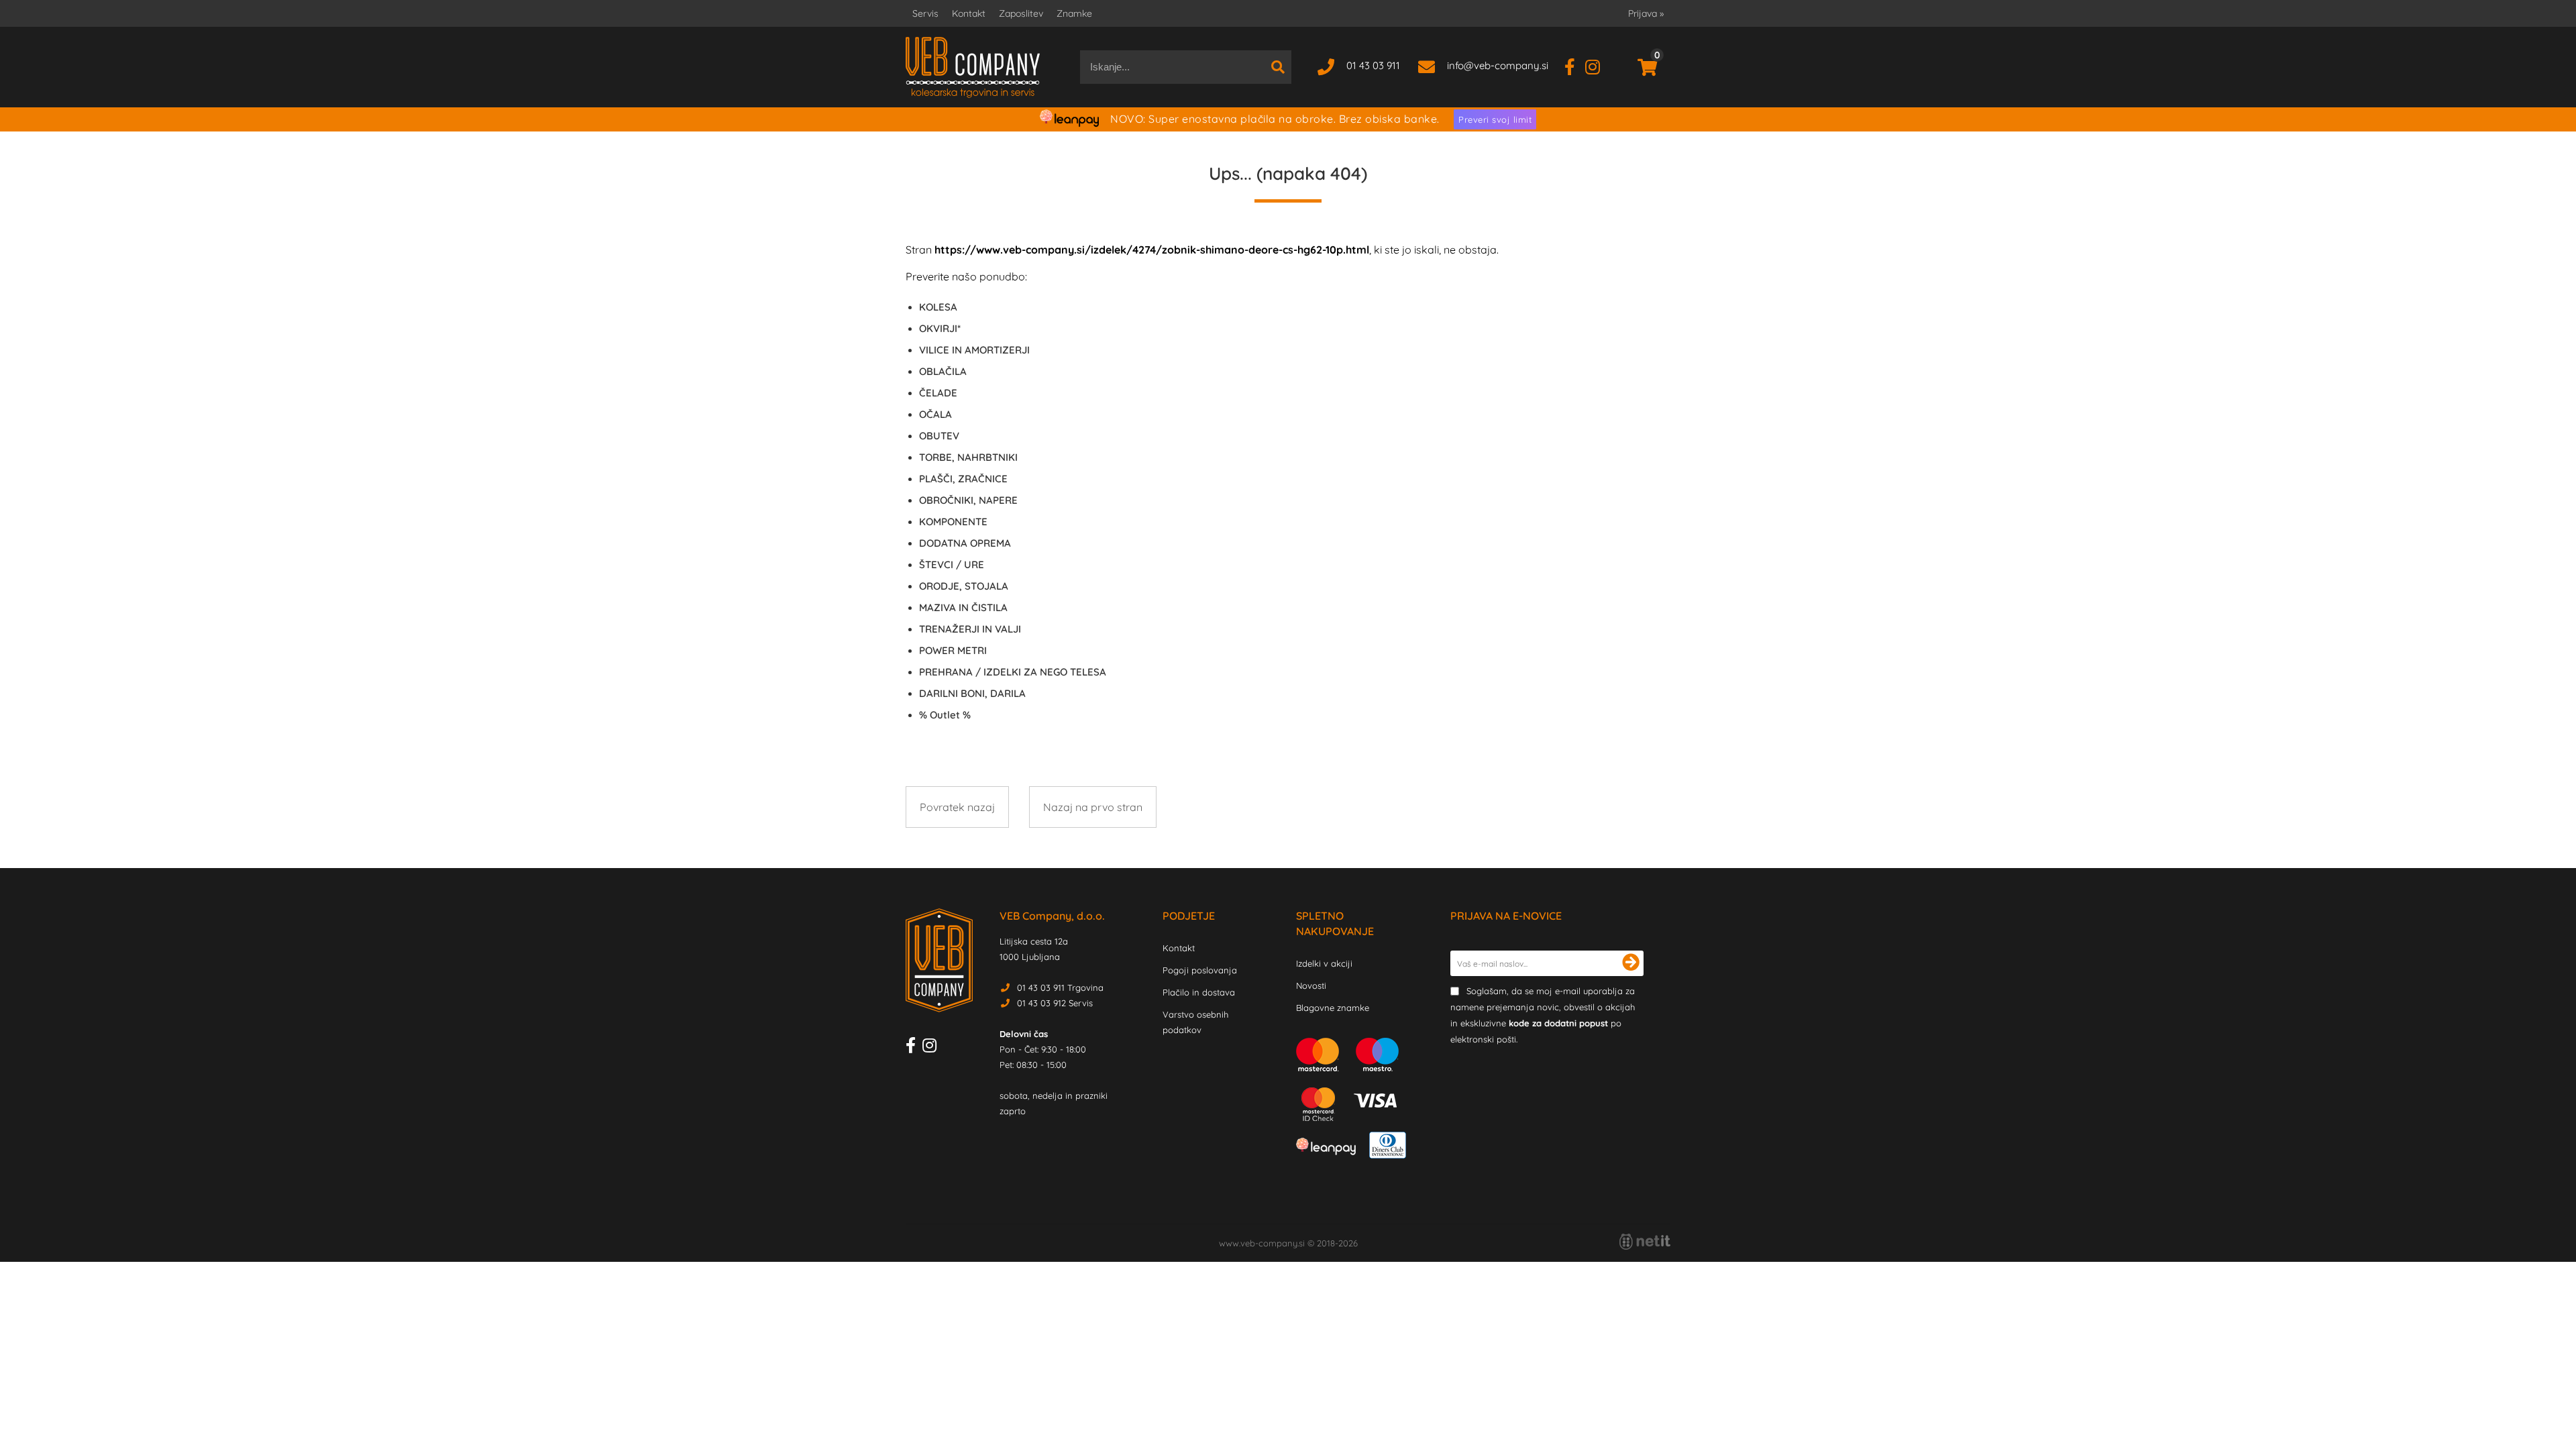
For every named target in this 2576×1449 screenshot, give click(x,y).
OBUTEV (939, 436)
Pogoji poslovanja (1200, 970)
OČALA (935, 414)
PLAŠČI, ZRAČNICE (963, 479)
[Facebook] (1575, 65)
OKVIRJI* (940, 328)
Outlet (945, 715)
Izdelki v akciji (1324, 963)
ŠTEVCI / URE (952, 565)
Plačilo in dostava (1199, 992)
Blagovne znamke (1333, 1008)
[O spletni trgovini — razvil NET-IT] (1645, 1242)
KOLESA (938, 307)
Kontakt (969, 13)
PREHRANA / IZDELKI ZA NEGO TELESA (1013, 672)
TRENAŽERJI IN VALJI (970, 629)
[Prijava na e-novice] (1631, 963)
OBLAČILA (943, 371)
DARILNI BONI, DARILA (972, 693)
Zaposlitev (1021, 13)
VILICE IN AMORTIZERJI (974, 350)
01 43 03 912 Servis (1055, 1003)
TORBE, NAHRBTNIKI (968, 457)
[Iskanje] (1278, 67)
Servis (925, 13)
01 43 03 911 (1373, 65)
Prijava (1646, 13)
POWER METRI (953, 650)
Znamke (1074, 13)
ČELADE (938, 393)
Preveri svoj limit (1495, 119)
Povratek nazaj (957, 807)
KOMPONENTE (953, 522)
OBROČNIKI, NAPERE (968, 500)
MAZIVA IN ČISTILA (963, 607)
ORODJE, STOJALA (964, 586)
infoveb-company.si (1498, 65)
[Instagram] (1598, 65)
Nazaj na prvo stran (1093, 807)
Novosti (1311, 985)
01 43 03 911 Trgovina (1060, 987)
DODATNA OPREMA (965, 543)
